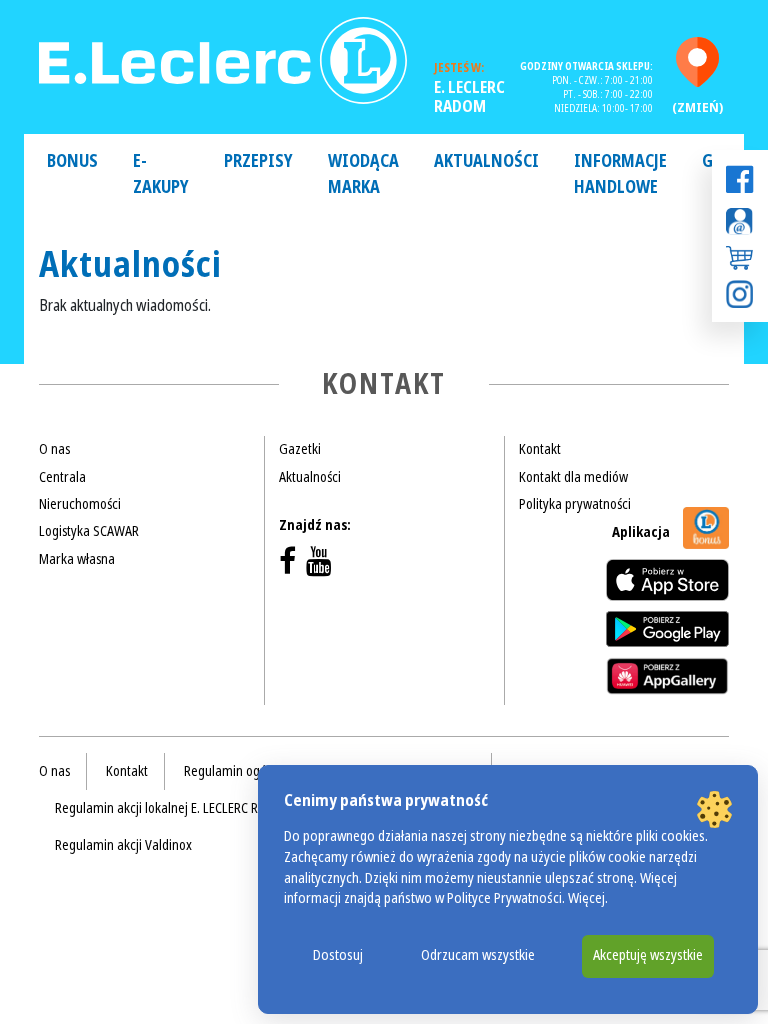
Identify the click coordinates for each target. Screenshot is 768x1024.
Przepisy (258, 161)
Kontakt (540, 449)
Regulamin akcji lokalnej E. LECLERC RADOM (173, 808)
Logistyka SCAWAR (89, 531)
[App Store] (667, 579)
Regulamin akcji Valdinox (123, 845)
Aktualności (486, 161)
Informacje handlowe (620, 174)
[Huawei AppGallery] (667, 676)
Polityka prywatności (575, 504)
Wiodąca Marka (363, 174)
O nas (54, 449)
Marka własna (77, 559)
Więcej (586, 898)
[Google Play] (667, 629)
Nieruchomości (80, 504)
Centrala (62, 477)
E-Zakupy (161, 174)
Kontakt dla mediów (573, 477)
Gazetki (300, 449)
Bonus (72, 161)
